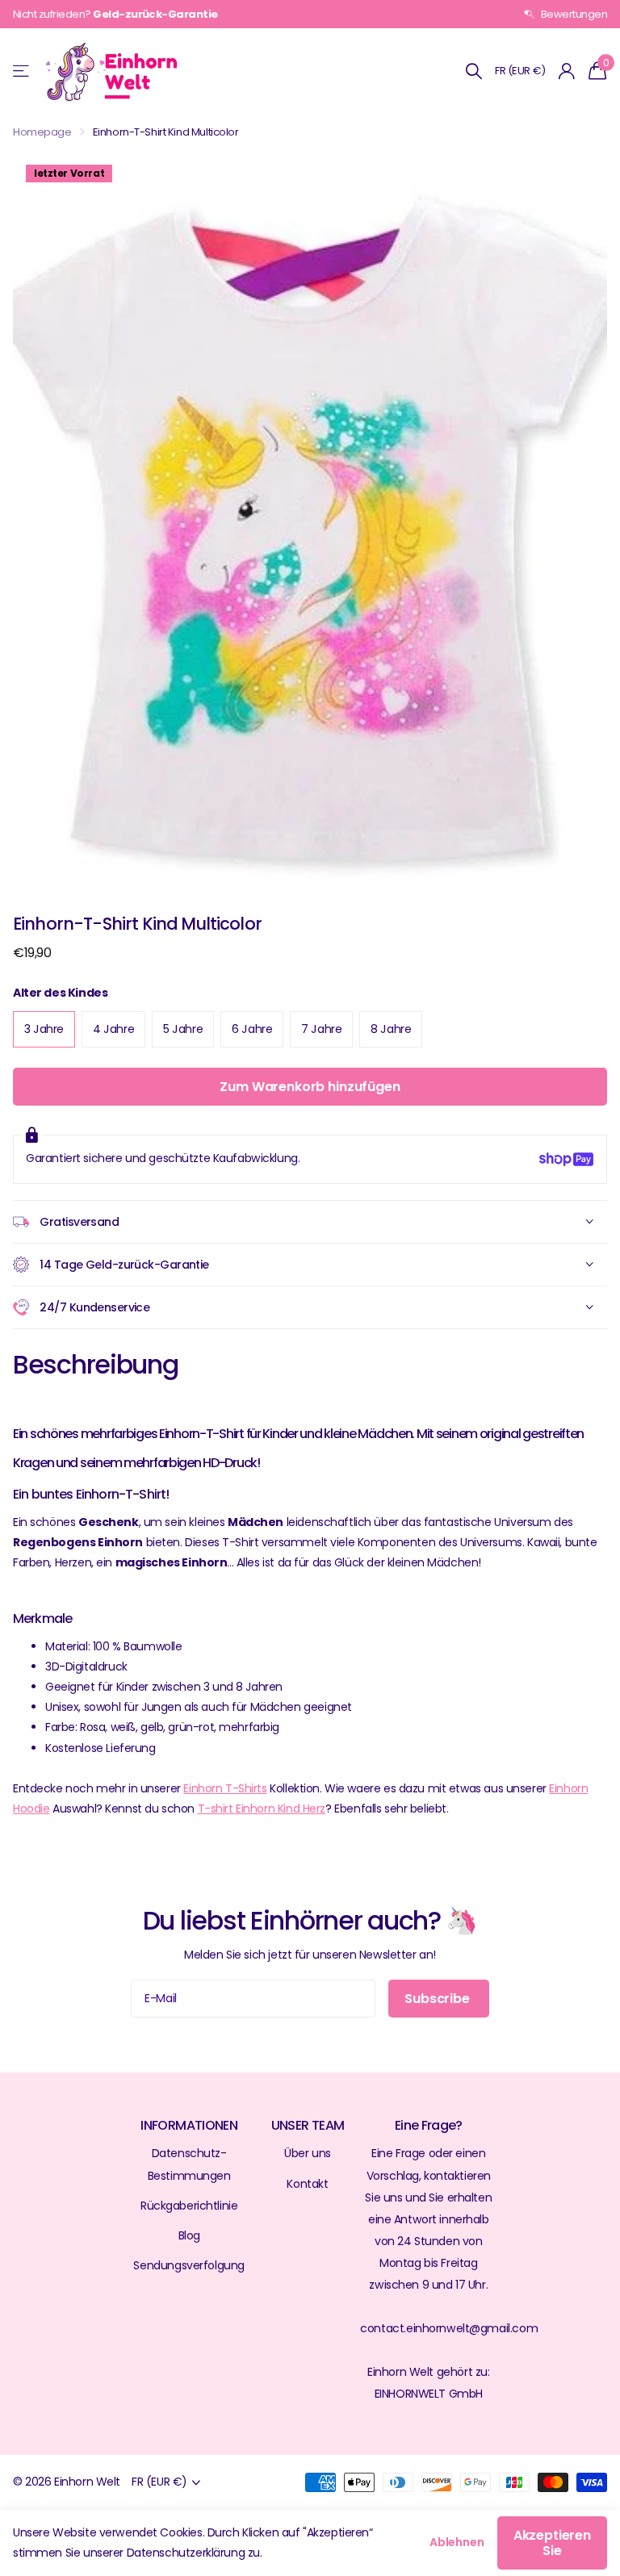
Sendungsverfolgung (189, 2265)
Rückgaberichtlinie (189, 2206)
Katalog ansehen (22, 71)
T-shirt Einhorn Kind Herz (262, 1809)
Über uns (308, 2153)
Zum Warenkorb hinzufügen (310, 1087)
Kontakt (307, 2184)
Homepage (42, 132)
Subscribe (438, 1999)
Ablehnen (457, 2542)
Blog (189, 2235)
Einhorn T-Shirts (225, 1788)
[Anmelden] (567, 71)
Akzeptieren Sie (552, 2543)
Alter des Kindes (60, 993)
